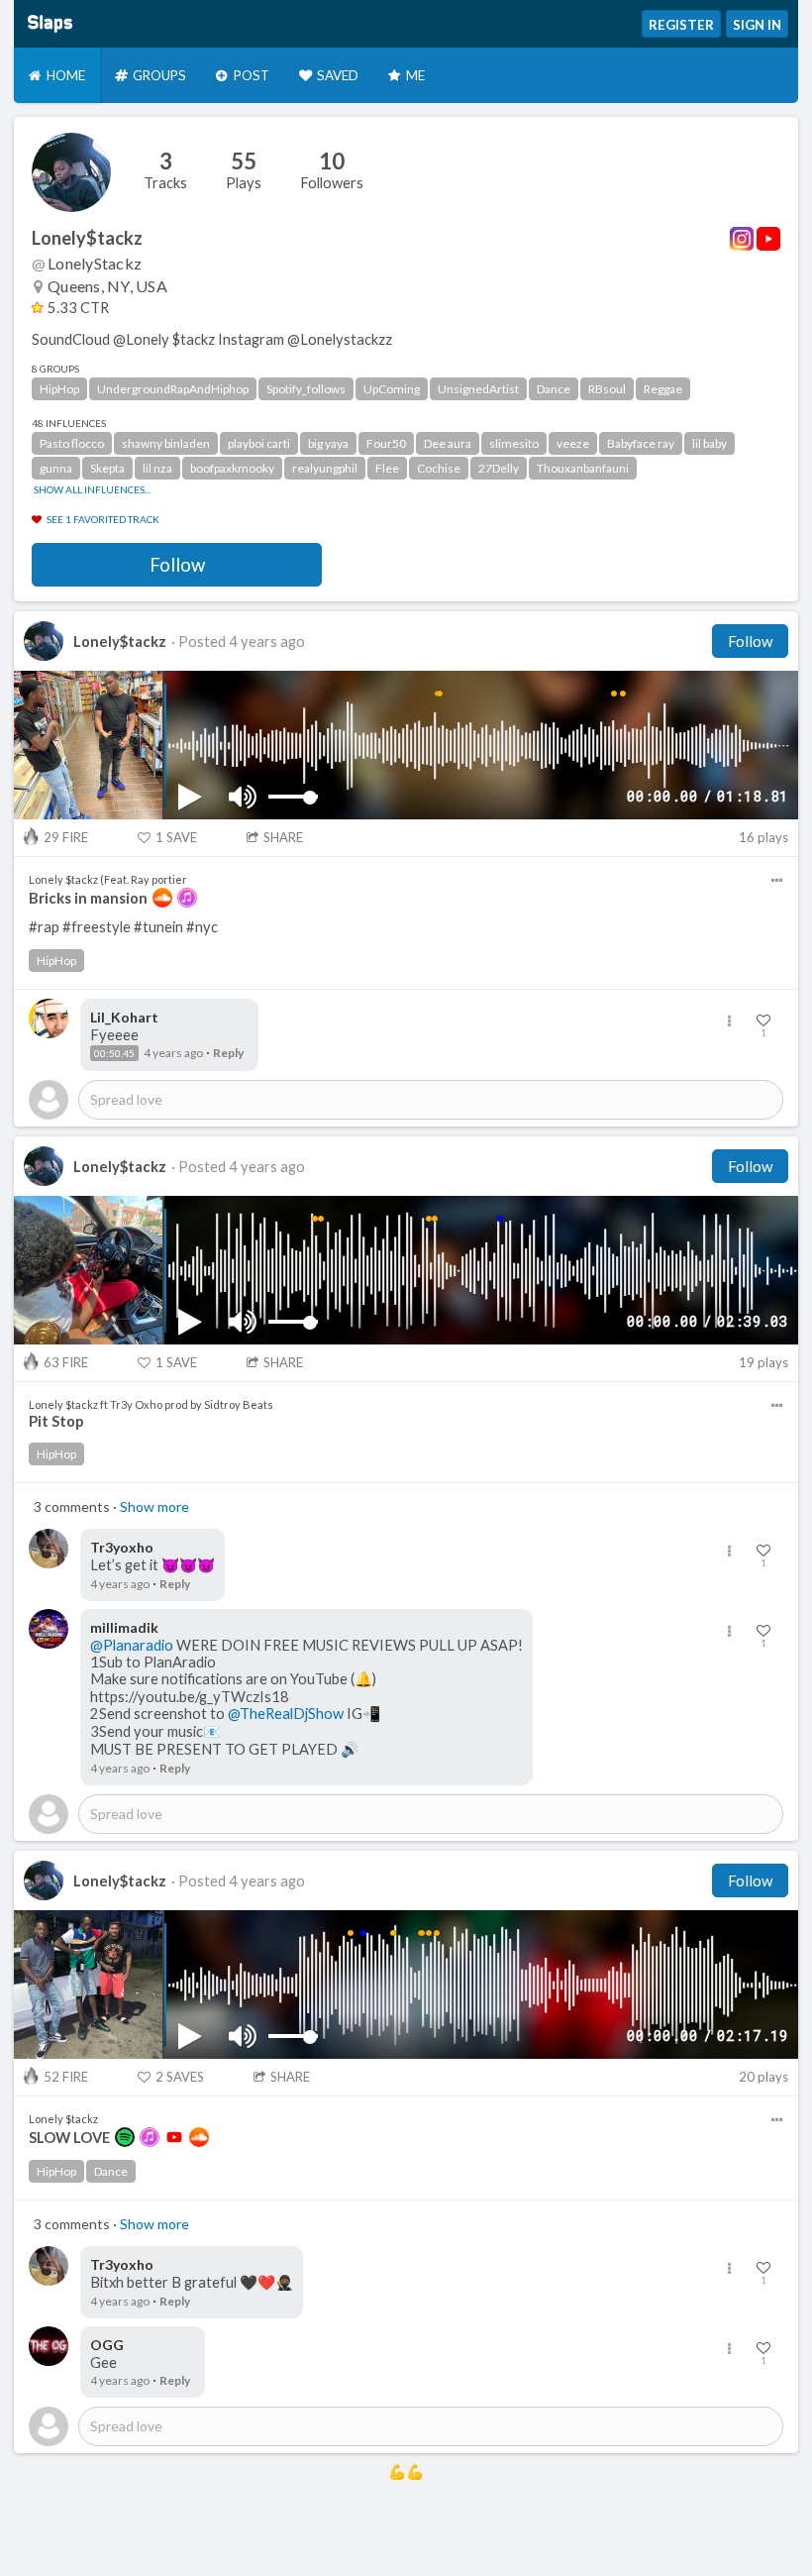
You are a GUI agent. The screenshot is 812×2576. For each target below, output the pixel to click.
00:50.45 (114, 1053)
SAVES (180, 2077)
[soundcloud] (162, 898)
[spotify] (125, 2137)
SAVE (176, 837)
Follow (177, 565)
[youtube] (174, 2137)
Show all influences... (92, 489)
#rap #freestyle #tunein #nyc (123, 927)
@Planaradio (132, 1645)
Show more (154, 1506)
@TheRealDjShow (286, 1714)
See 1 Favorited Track (103, 519)
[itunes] (187, 898)
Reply (228, 1053)
